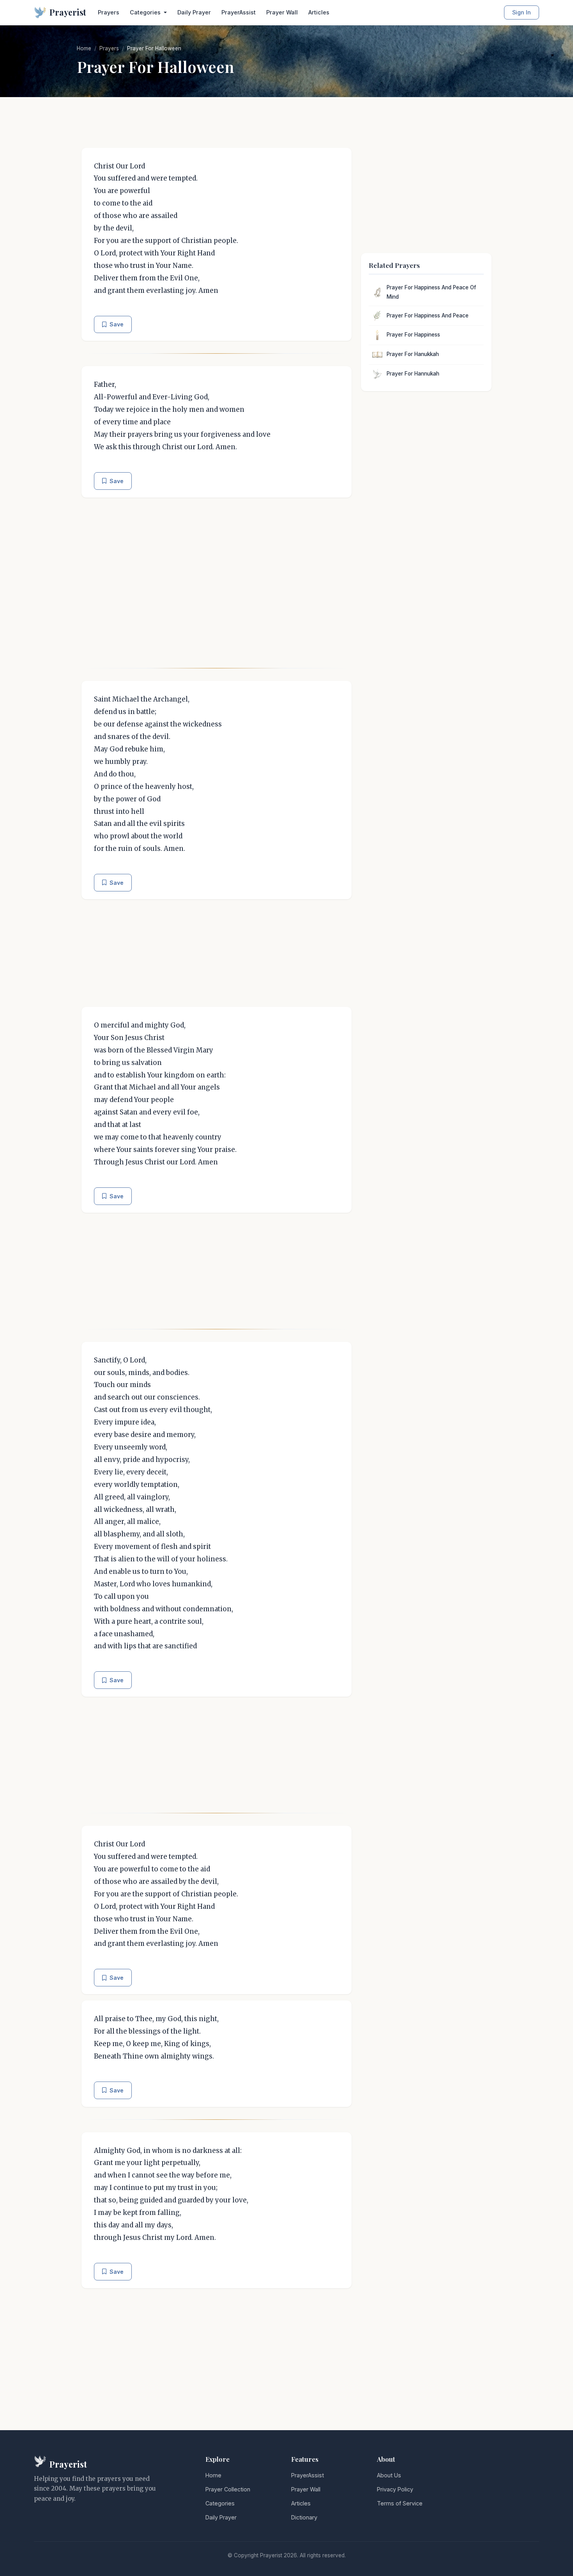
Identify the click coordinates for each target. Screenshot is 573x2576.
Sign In (522, 12)
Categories (220, 2503)
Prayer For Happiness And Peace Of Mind (431, 292)
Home (84, 48)
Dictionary (304, 2517)
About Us (389, 2475)
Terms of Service (400, 2503)
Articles (319, 12)
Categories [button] (146, 12)
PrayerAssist (239, 12)
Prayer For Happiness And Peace (428, 315)
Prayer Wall (282, 12)
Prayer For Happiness (413, 335)
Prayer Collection (228, 2489)
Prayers (109, 12)
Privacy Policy (395, 2489)
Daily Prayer (194, 12)
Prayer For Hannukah (413, 374)
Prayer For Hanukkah (413, 354)
